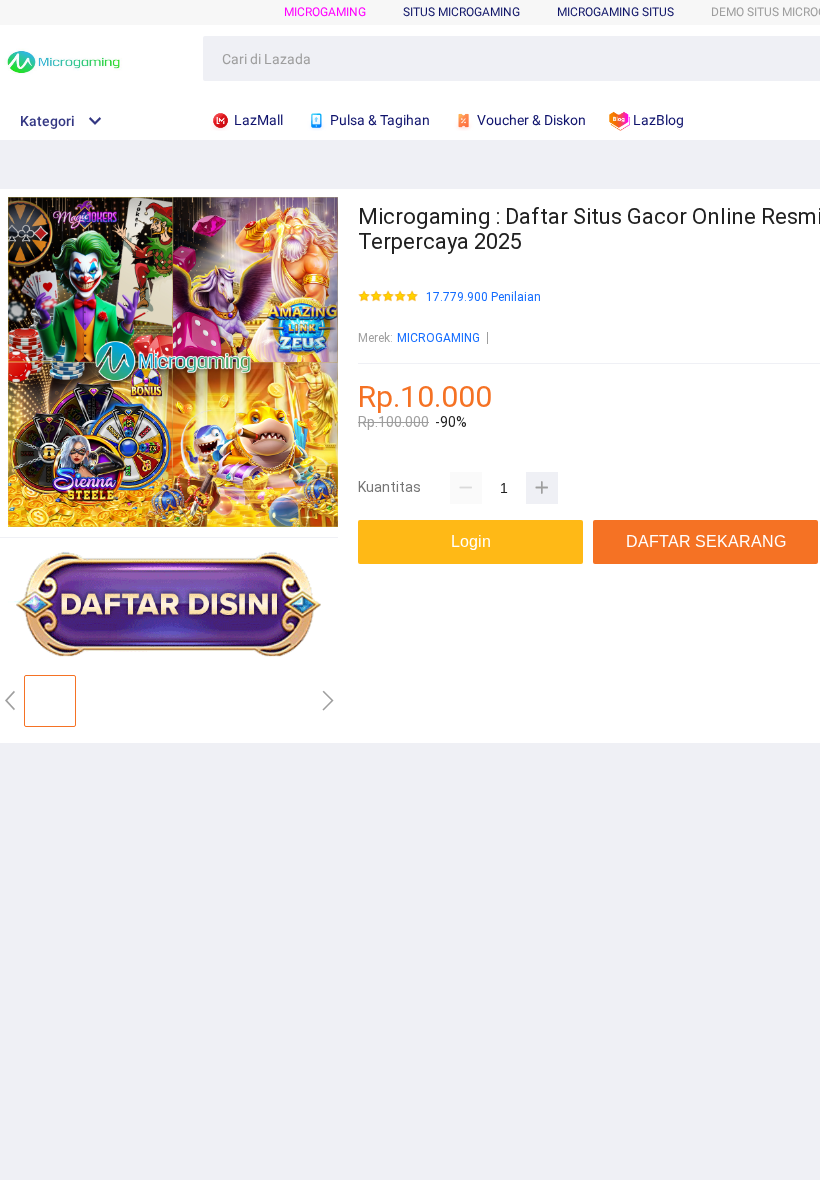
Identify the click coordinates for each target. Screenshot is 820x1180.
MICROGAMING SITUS (615, 12)
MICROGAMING (325, 12)
